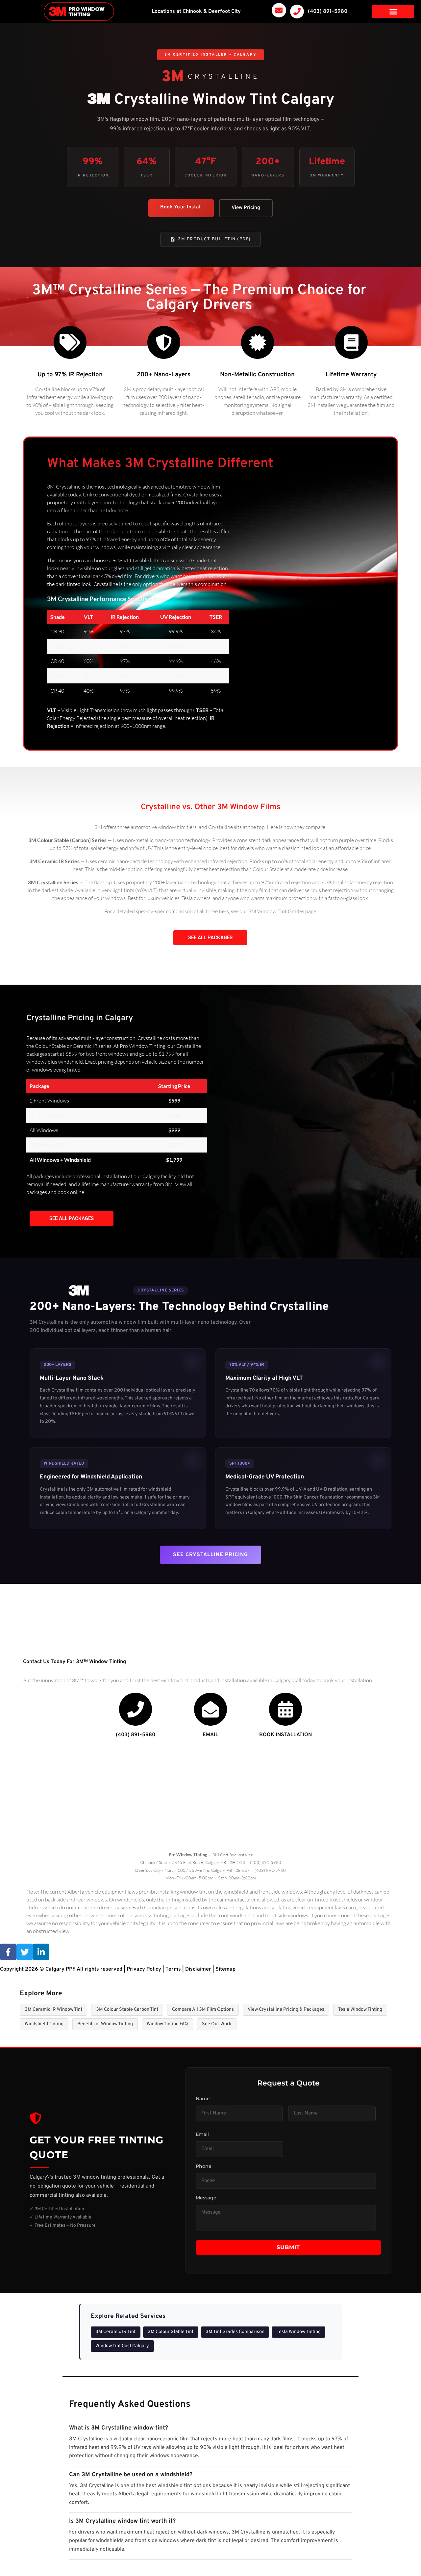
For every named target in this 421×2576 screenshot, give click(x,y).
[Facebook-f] (8, 1952)
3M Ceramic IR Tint (115, 2332)
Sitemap (225, 1969)
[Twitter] (25, 1952)
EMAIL (210, 1735)
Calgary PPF (60, 1969)
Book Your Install (181, 207)
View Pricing (246, 208)
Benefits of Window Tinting (105, 2024)
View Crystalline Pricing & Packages (286, 2010)
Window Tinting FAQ (167, 2024)
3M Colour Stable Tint (171, 2332)
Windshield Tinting (44, 2024)
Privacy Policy (144, 1969)
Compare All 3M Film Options (203, 2010)
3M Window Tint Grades (276, 911)
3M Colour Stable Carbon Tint (127, 2010)
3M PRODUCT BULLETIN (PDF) (214, 239)
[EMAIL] (210, 1709)
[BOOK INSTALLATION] (285, 1709)
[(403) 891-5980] (297, 12)
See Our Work (217, 2024)
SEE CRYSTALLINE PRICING (210, 1555)
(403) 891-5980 (328, 12)
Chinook (192, 12)
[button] (393, 12)
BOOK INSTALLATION (285, 1735)
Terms (173, 1969)
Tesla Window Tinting (360, 2010)
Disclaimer (198, 1969)
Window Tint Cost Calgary (122, 2346)
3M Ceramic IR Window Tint (53, 2010)
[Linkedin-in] (41, 1952)
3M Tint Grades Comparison (235, 2332)
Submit (288, 2247)
